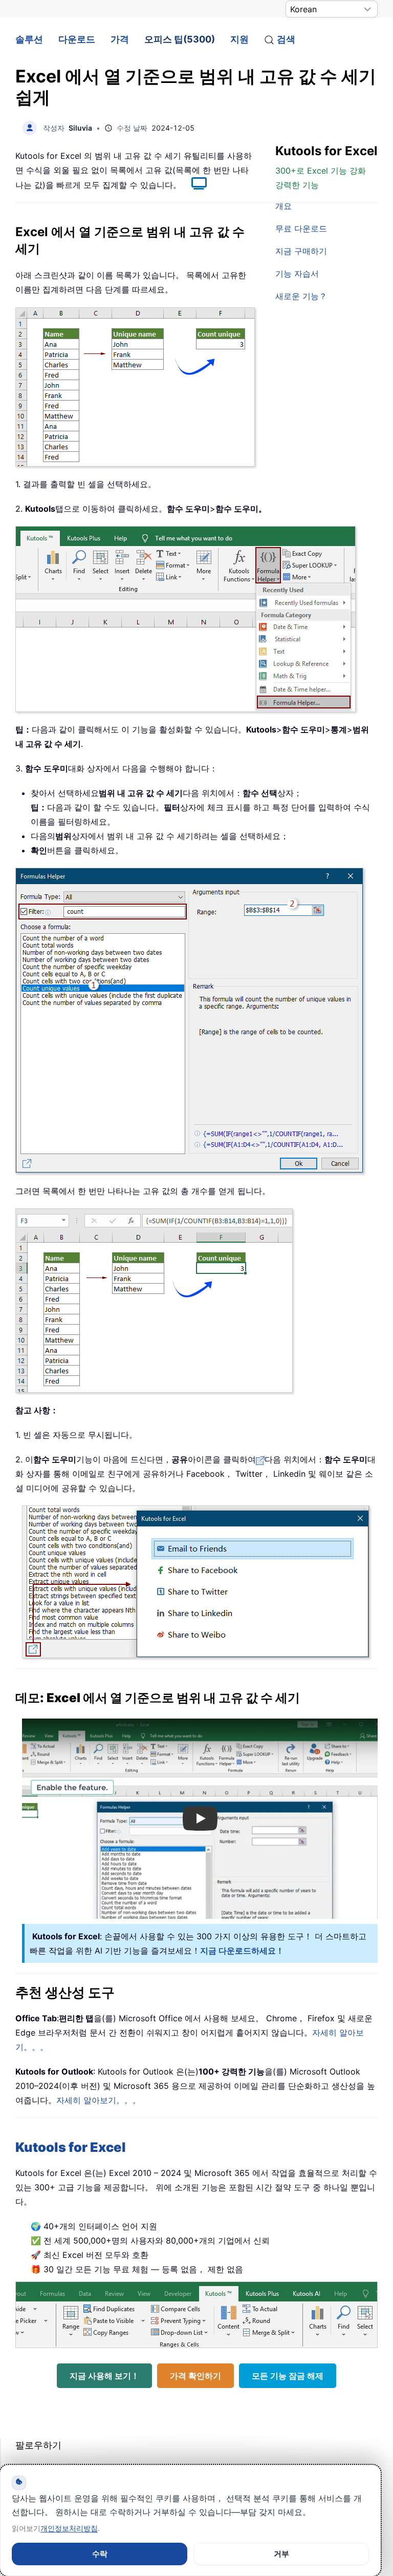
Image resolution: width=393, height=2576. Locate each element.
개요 (283, 206)
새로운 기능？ (301, 296)
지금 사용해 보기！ (104, 2376)
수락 (100, 2554)
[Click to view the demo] (194, 185)
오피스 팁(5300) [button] (180, 39)
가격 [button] (120, 39)
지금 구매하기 (301, 251)
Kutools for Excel (71, 2147)
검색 (286, 39)
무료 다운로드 (301, 228)
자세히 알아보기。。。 (99, 2100)
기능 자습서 (297, 274)
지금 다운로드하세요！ (242, 1951)
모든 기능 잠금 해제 (288, 2376)
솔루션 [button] (29, 39)
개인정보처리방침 (69, 2528)
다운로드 (77, 39)
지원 (239, 39)
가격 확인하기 (195, 2376)
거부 (281, 2554)
